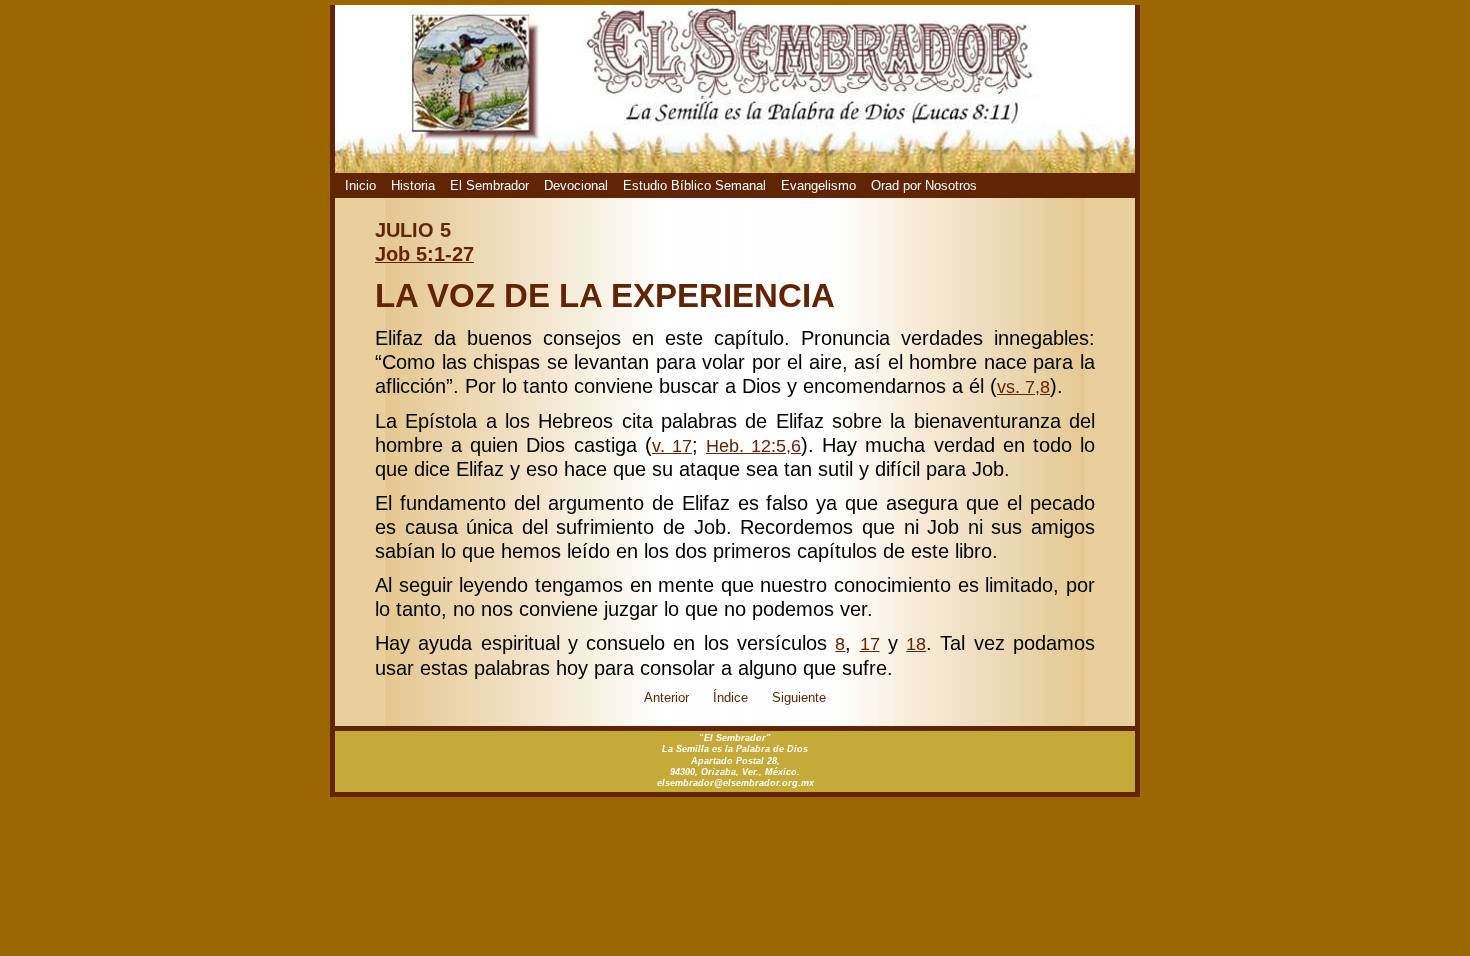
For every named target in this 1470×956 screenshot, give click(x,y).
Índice (730, 697)
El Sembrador (489, 185)
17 (870, 644)
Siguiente (799, 697)
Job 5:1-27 (424, 254)
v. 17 (672, 446)
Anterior (666, 697)
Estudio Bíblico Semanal (694, 185)
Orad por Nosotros (924, 185)
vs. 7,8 (1023, 387)
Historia (413, 185)
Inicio (360, 185)
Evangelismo (818, 185)
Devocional (576, 185)
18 (916, 644)
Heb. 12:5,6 (753, 446)
